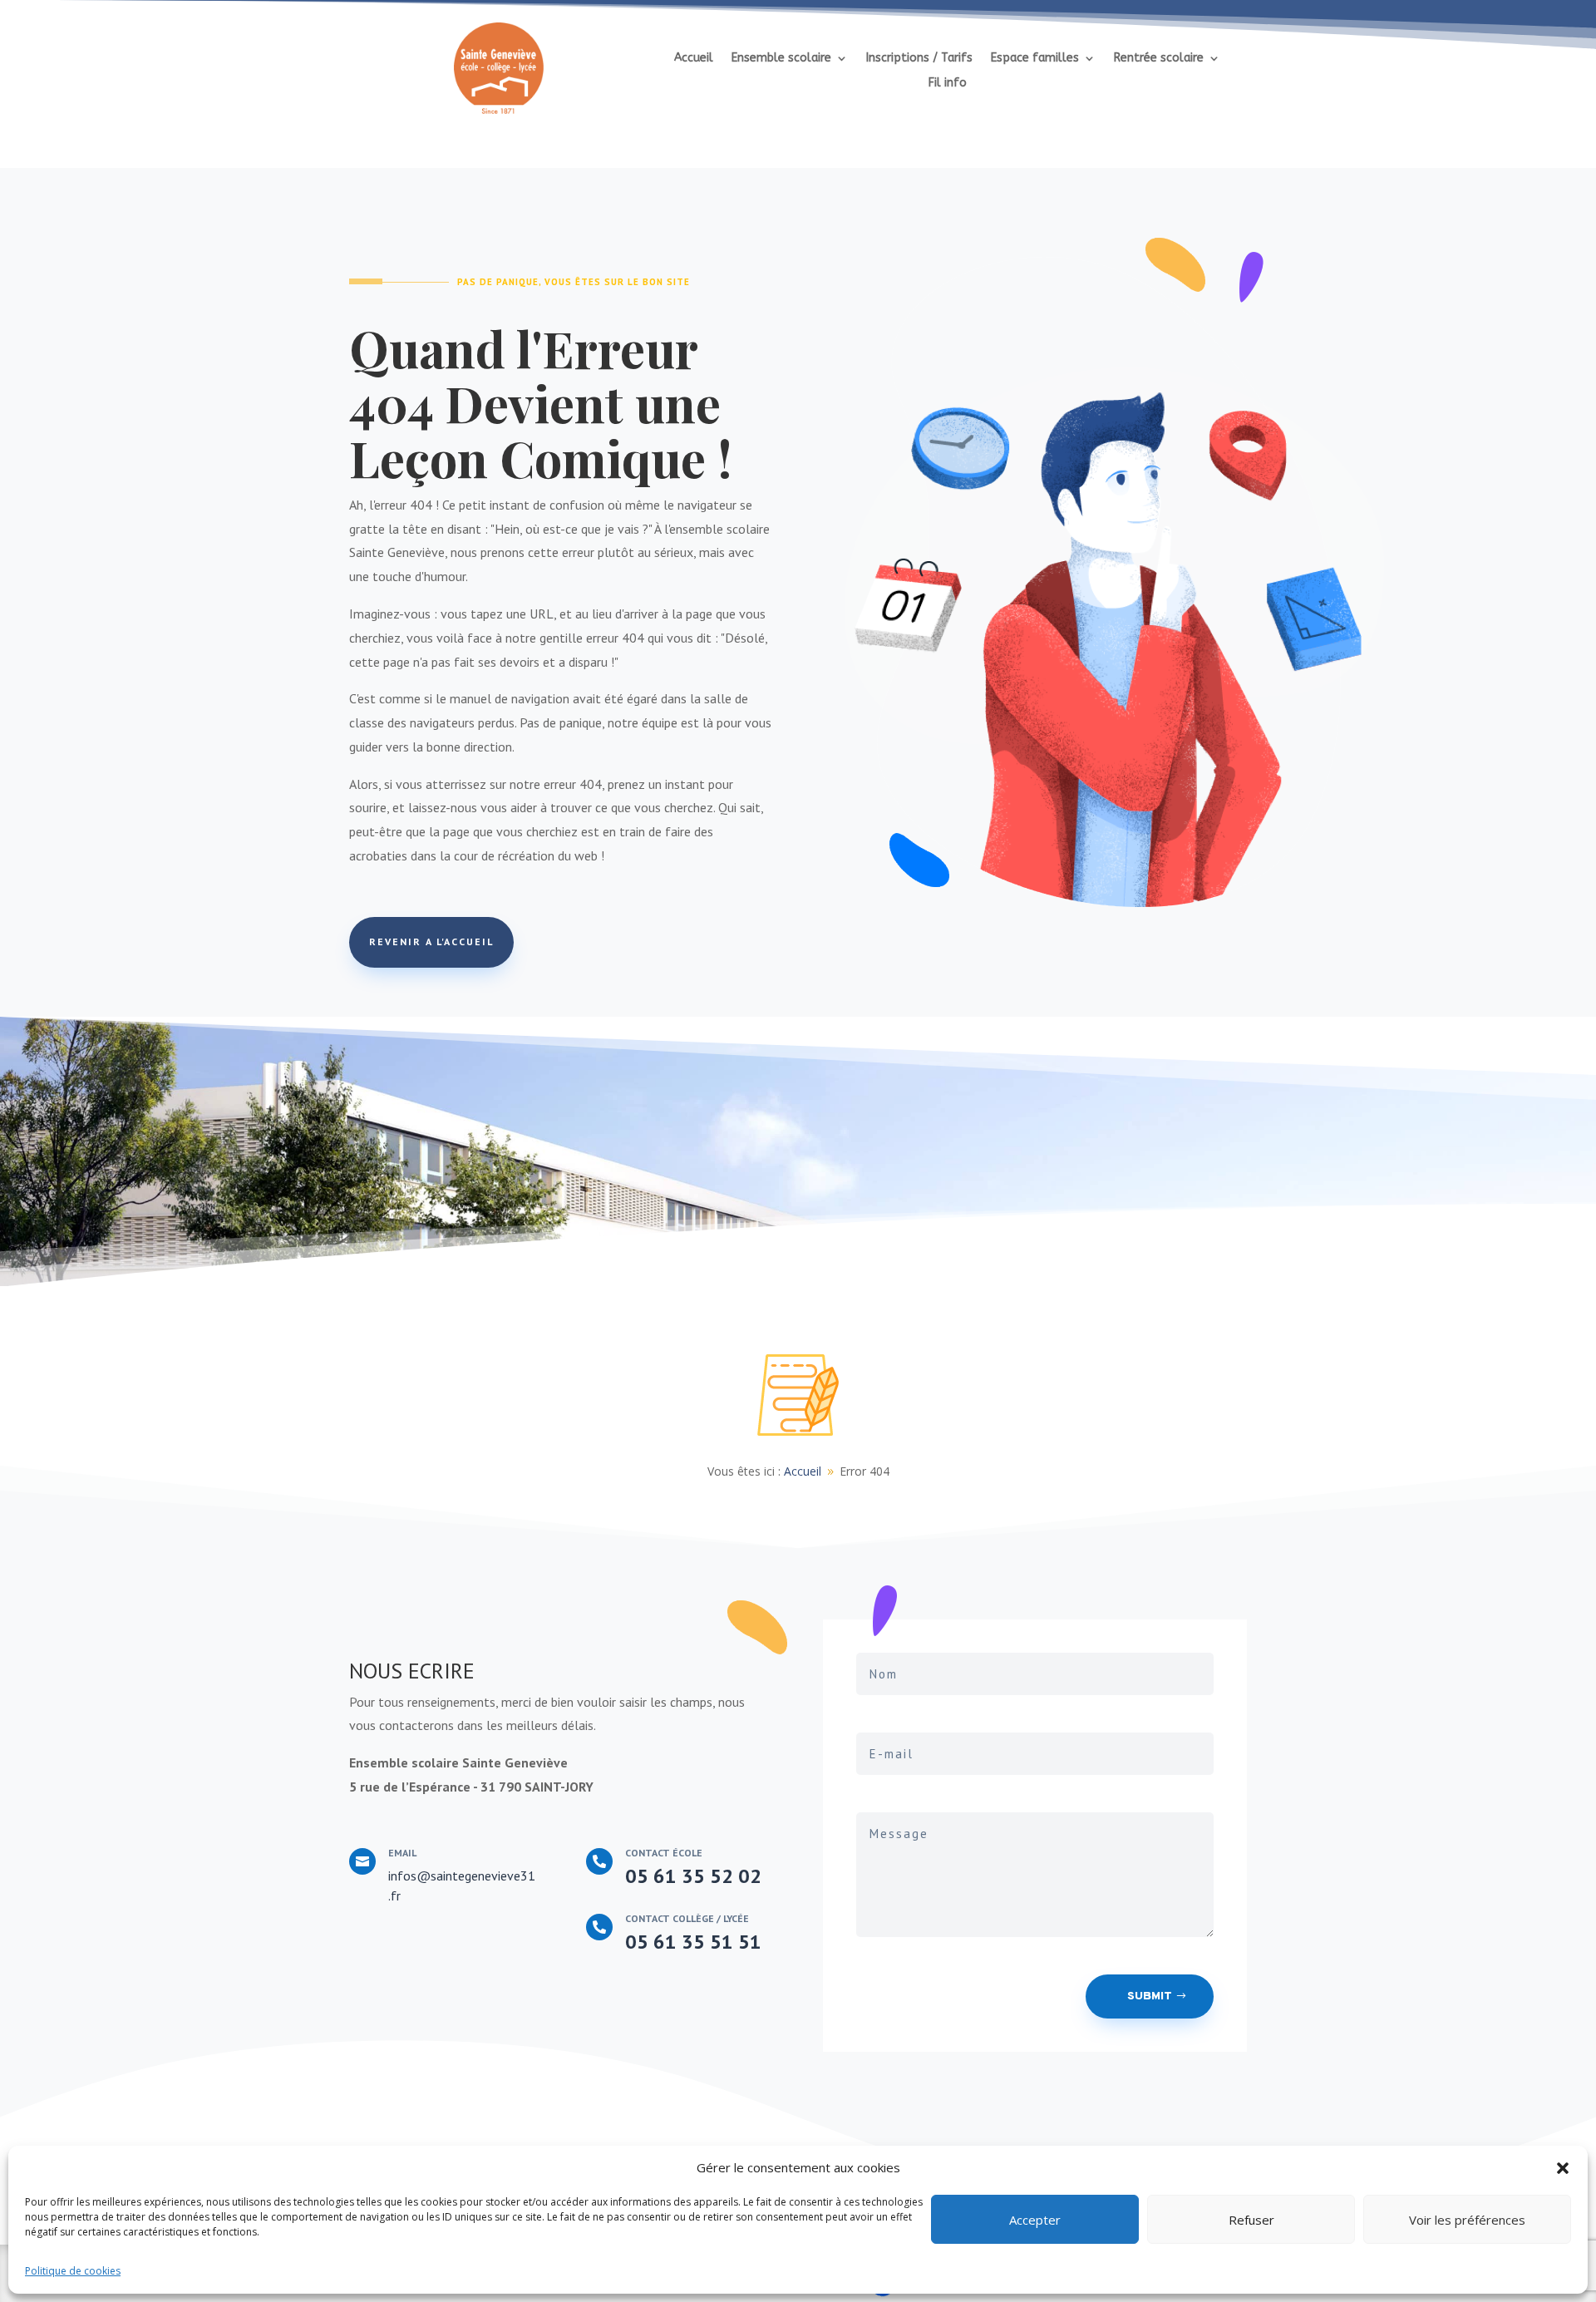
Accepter (1035, 2220)
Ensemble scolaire (781, 59)
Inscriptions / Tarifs (919, 59)
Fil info (948, 84)
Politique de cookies (73, 2271)
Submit (1150, 1996)
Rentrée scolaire (1159, 59)
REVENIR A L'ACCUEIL (431, 942)
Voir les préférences (1467, 2220)
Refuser (1251, 2220)
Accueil (694, 59)
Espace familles (1035, 59)
